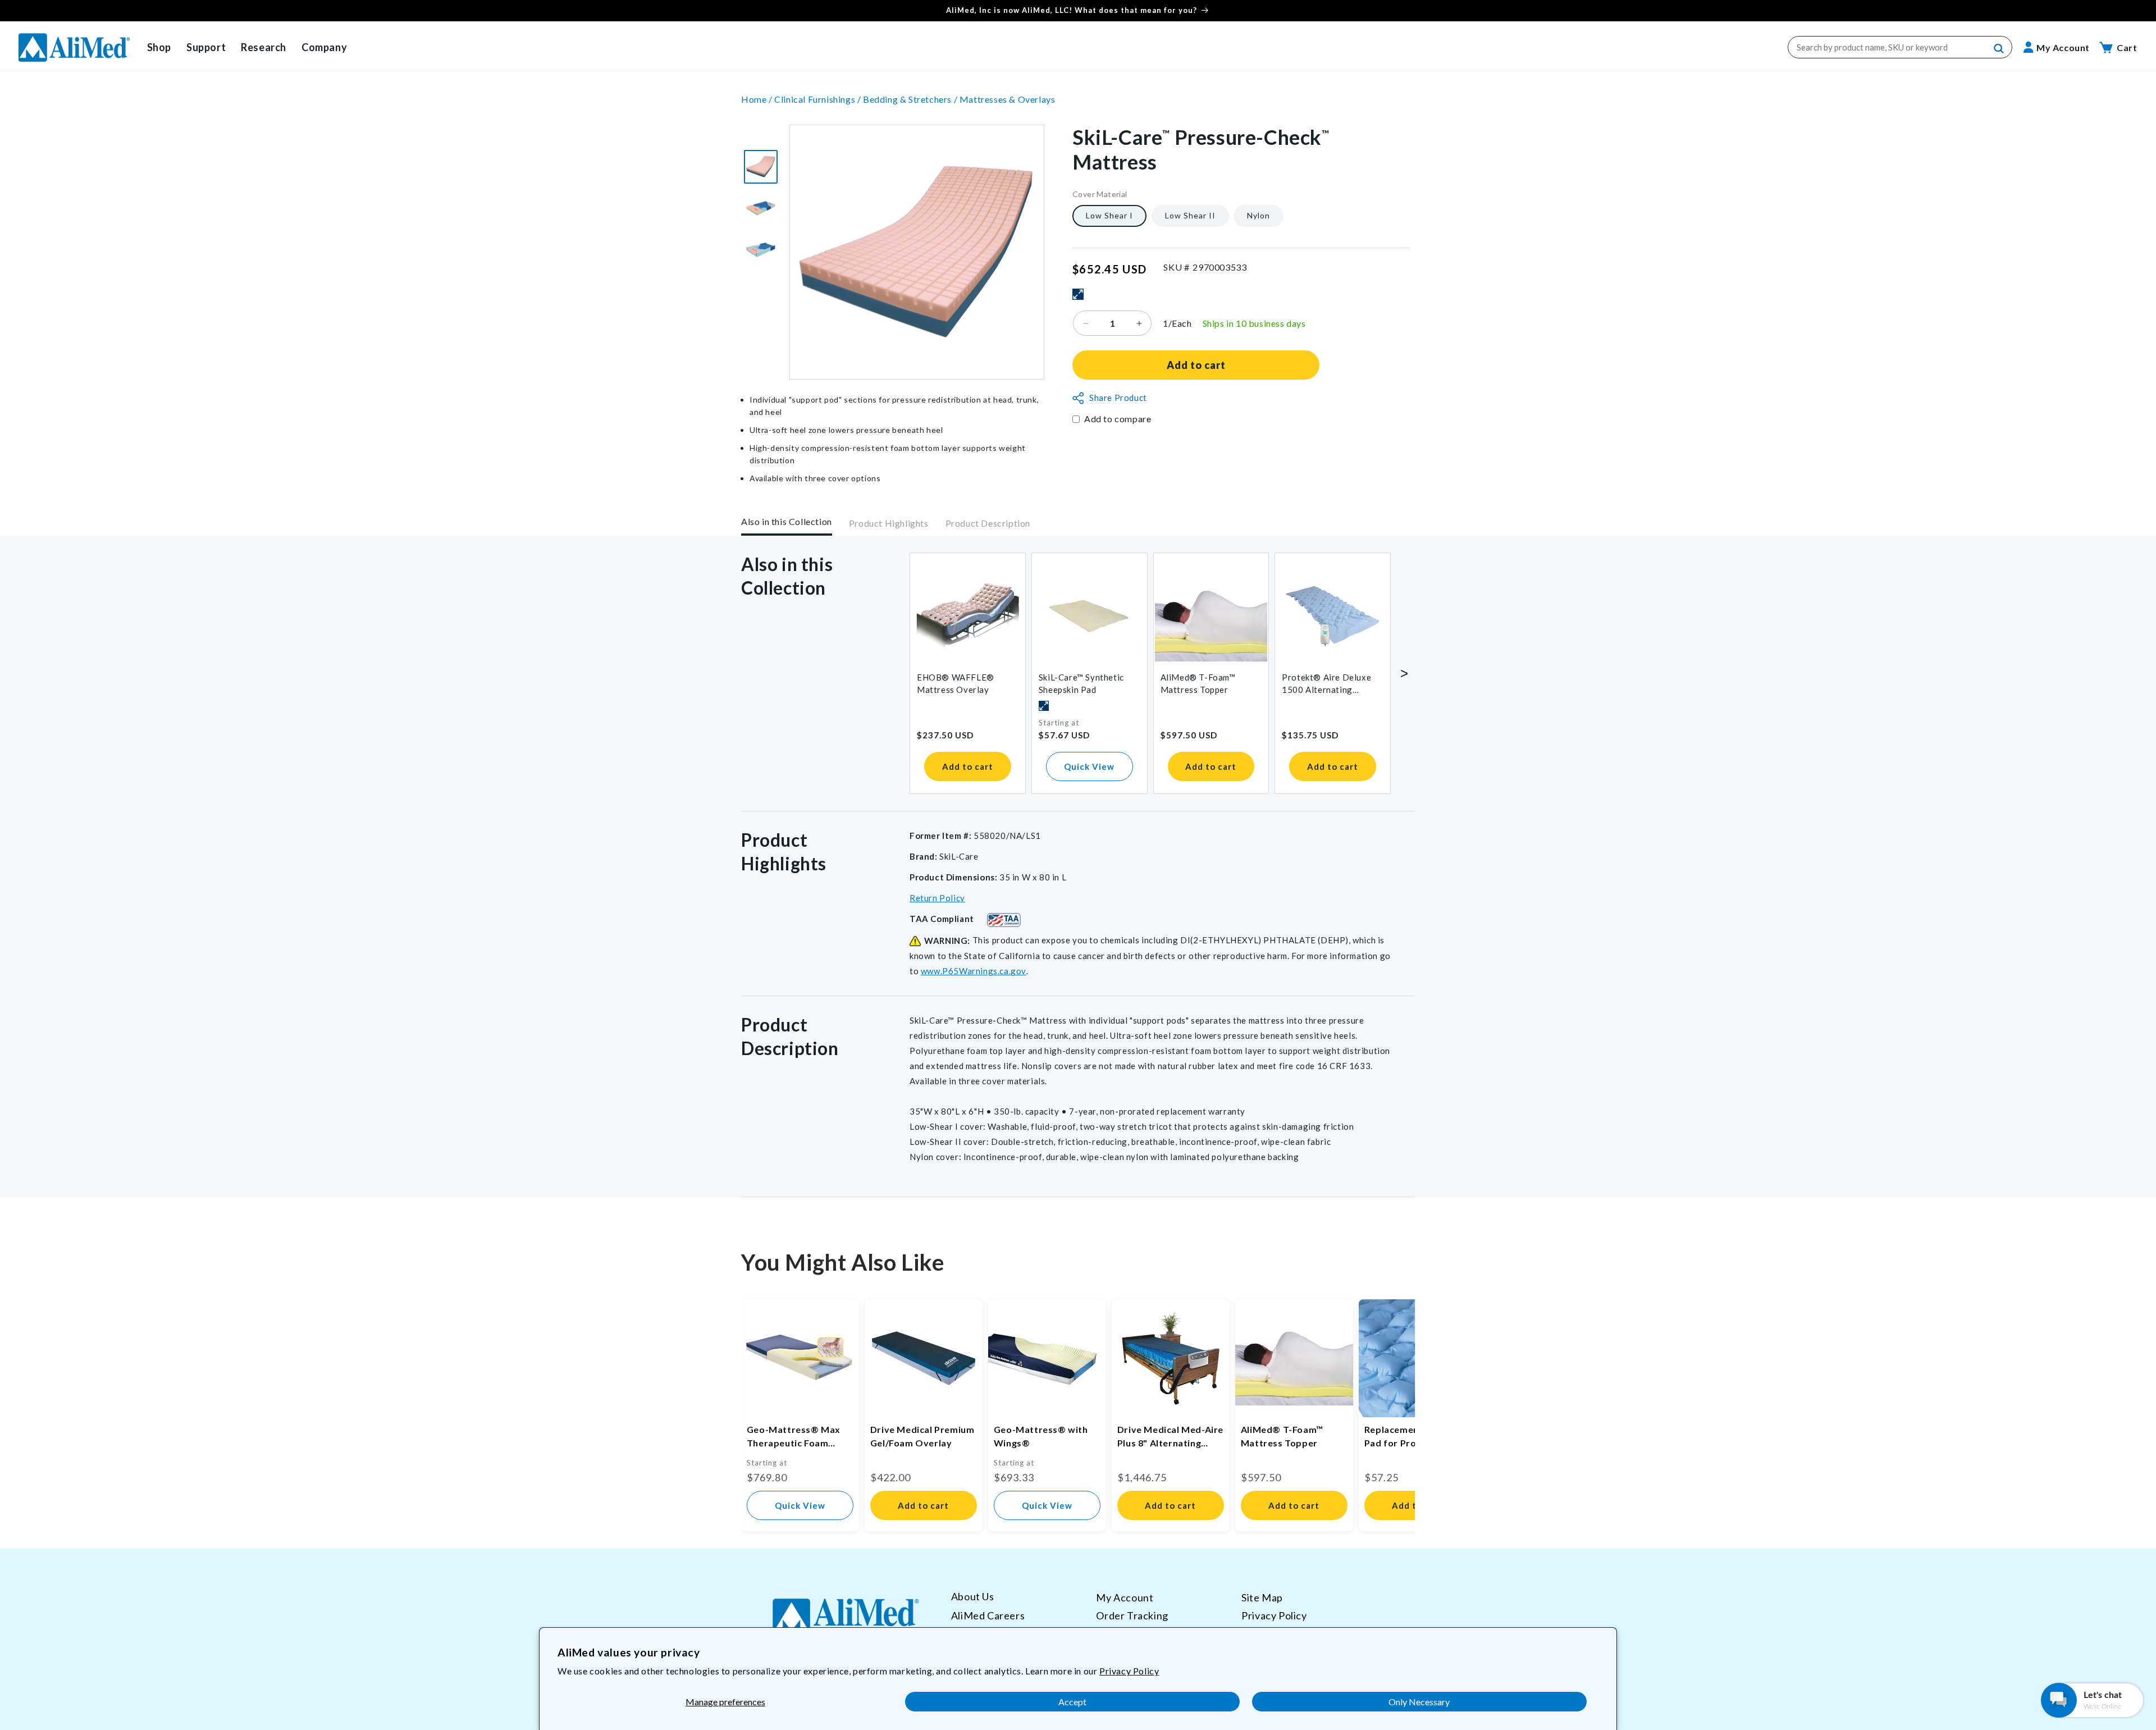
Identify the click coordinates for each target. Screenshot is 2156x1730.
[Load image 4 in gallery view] (761, 167)
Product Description (988, 524)
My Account (1125, 1597)
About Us (973, 1597)
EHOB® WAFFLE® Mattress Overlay (956, 683)
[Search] (1999, 49)
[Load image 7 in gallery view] (761, 250)
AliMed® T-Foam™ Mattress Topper (1198, 683)
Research (264, 47)
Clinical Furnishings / (819, 99)
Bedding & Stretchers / (911, 99)
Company (324, 47)
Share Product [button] (1118, 398)
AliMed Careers (988, 1615)
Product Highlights (889, 524)
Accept (1072, 1702)
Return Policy (937, 898)
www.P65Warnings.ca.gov (974, 971)
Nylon (1259, 216)
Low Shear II (1190, 216)
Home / (758, 99)
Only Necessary (1419, 1702)
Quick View (1089, 766)
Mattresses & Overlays (1008, 99)
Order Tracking (1132, 1615)
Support (206, 47)
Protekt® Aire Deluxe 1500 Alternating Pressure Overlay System (1326, 684)
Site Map (1262, 1597)
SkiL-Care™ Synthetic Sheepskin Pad (1081, 683)
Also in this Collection (787, 521)
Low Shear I (1109, 216)
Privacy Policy (1129, 1671)
